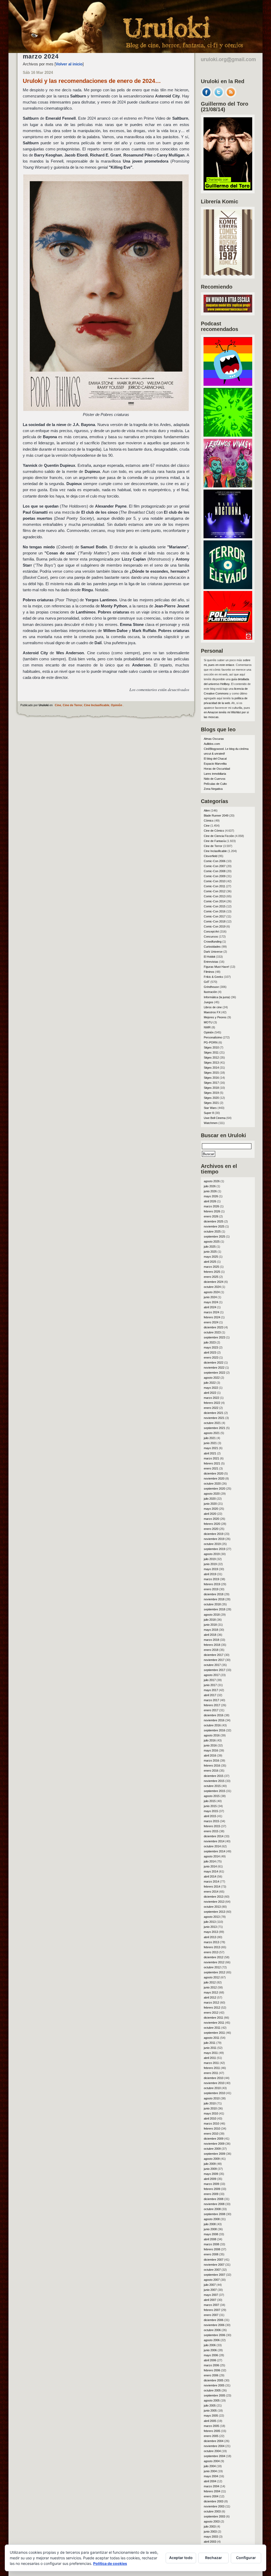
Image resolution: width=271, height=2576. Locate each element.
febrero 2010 (212, 2129)
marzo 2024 (211, 1312)
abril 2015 (210, 1816)
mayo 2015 (211, 1811)
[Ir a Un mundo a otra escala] (228, 311)
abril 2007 (210, 2300)
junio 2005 (210, 2411)
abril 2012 (210, 1997)
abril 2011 (210, 2058)
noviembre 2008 (214, 2204)
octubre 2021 (212, 1423)
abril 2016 (210, 1755)
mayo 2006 (211, 2355)
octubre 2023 (212, 1332)
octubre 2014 (212, 1846)
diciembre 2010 (214, 2078)
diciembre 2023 (214, 1327)
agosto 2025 (212, 1242)
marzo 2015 (211, 1821)
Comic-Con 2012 (215, 891)
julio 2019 (210, 1559)
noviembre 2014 (214, 1841)
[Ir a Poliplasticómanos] (228, 638)
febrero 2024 (212, 1317)
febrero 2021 (212, 1463)
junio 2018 (210, 1625)
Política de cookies (110, 2563)
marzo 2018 (211, 1640)
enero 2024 (211, 1322)
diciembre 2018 (214, 1594)
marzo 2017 (211, 1700)
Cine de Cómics (214, 831)
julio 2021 (210, 1438)
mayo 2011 (211, 2053)
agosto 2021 (212, 1433)
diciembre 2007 (214, 2260)
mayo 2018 (211, 1630)
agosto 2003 (212, 2521)
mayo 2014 (211, 1871)
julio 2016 (210, 1740)
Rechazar (214, 2558)
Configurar (246, 2558)
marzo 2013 (211, 1942)
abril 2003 (210, 2542)
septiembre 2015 (214, 1791)
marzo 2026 (211, 1206)
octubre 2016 (212, 1725)
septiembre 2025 (214, 1237)
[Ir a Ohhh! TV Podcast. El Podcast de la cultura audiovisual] (228, 384)
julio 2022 (210, 1383)
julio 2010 (210, 2103)
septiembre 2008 (214, 2214)
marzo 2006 (211, 2365)
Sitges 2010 (211, 1047)
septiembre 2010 (214, 2093)
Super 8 (209, 1113)
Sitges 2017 (211, 1083)
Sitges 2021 (211, 1103)
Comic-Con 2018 (215, 921)
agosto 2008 (212, 2219)
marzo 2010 (211, 2123)
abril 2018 (210, 1635)
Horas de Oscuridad (217, 769)
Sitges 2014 (211, 1068)
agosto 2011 (212, 2038)
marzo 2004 (211, 2486)
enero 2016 (211, 1771)
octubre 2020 (212, 1484)
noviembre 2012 (214, 1962)
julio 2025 (210, 1247)
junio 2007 (210, 2290)
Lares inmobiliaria (215, 774)
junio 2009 (210, 2169)
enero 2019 (211, 1589)
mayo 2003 (211, 2537)
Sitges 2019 (211, 1093)
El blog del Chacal (215, 759)
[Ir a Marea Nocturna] (228, 537)
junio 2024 (210, 1297)
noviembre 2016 (214, 1720)
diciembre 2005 (214, 2380)
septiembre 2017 (214, 1670)
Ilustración (210, 992)
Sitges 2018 (211, 1088)
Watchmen (211, 1123)
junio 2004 (210, 2471)
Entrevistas (211, 962)
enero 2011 (211, 2073)
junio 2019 (210, 1564)
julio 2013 (210, 1922)
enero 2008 (211, 2254)
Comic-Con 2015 (215, 906)
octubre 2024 (212, 1287)
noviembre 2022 (214, 1368)
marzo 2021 (211, 1458)
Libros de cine (213, 1007)
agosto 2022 (212, 1378)
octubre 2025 (212, 1231)
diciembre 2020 (214, 1473)
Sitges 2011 (211, 1052)
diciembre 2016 (214, 1715)
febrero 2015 (212, 1826)
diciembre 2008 (214, 2199)
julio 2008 (210, 2224)
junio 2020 (210, 1504)
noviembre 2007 (214, 2265)
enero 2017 (211, 1710)
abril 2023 (210, 1352)
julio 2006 (210, 2345)
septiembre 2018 (214, 1609)
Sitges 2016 (211, 1078)
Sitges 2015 (211, 1073)
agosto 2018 (212, 1615)
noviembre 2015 (214, 1781)
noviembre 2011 (214, 2023)
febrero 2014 (212, 1887)
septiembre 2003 (214, 2516)
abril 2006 (210, 2360)
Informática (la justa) (217, 997)
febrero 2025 (212, 1272)
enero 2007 (211, 2315)
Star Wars (210, 1108)
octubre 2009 (212, 2149)
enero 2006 (211, 2375)
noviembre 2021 (214, 1418)
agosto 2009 (212, 2159)
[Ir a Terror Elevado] (228, 588)
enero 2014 (211, 1892)
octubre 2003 (212, 2511)
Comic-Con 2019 (215, 926)
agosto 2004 (212, 2461)
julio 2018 (210, 1620)
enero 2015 (211, 1831)
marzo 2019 (211, 1579)
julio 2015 (210, 1801)
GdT (207, 982)
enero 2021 (211, 1468)
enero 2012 (211, 2013)
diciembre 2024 (214, 1282)
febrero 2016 (212, 1766)
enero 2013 (211, 1952)
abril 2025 (210, 1262)
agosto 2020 (212, 1494)
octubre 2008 (212, 2209)
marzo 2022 (211, 1398)
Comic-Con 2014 (215, 901)
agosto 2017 (212, 1675)
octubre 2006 (212, 2330)
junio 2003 (210, 2532)
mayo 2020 (211, 1509)
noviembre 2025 (214, 1226)
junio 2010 (210, 2108)
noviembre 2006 (214, 2325)
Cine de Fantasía (215, 841)
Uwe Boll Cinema (215, 1118)
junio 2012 (210, 1987)
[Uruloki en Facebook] (206, 96)
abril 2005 (210, 2421)
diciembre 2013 (214, 1897)
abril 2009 (210, 2179)
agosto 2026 (212, 1181)
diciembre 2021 (214, 1413)
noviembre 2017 (214, 1660)
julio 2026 (210, 1186)
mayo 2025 (211, 1257)
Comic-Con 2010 (215, 881)
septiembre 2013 (214, 1912)
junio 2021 (210, 1443)
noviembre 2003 (214, 2506)
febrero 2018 (212, 1645)
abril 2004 (210, 2481)
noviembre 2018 (214, 1599)
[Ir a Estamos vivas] (228, 486)
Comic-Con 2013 (215, 896)
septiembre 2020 (214, 1489)
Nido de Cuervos (215, 779)
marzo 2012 (211, 2002)
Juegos (209, 1002)
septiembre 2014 (214, 1851)
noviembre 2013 (214, 1902)
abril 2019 (210, 1574)
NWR (207, 1027)
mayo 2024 (211, 1302)
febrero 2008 (212, 2249)
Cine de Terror (73, 705)
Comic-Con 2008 (215, 871)
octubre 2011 (212, 2028)
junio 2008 (210, 2229)
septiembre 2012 (214, 1972)
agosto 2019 (212, 1554)
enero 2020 (211, 1529)
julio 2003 (210, 2526)
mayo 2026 (211, 1196)
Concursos (211, 937)
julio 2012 (210, 1982)
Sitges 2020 (211, 1098)
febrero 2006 (212, 2370)
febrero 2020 (212, 1524)
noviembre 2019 (214, 1539)
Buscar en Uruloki (223, 1135)
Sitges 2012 (211, 1058)
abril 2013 (210, 1937)
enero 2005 (211, 2436)
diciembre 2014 (214, 1836)
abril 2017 (210, 1695)
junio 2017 (210, 1685)
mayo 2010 (211, 2113)
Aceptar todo (181, 2558)
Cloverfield (211, 856)
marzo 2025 (211, 1267)
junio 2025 (210, 1252)
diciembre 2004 (214, 2441)
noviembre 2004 (214, 2446)
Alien (207, 810)
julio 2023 (210, 1342)
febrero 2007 (212, 2310)
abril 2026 (210, 1201)
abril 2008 (210, 2239)
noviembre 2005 (214, 2385)
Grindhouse (211, 987)
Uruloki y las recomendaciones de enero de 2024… (92, 81)
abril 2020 (210, 1514)
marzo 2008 (211, 2244)
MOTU (208, 1022)
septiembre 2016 (214, 1730)
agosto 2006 (212, 2340)
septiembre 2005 (214, 2395)
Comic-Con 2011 (214, 886)
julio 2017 (210, 1680)
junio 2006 (210, 2350)
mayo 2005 (211, 2416)
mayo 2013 (211, 1932)
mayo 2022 (211, 1388)
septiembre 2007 (214, 2275)
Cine (58, 705)
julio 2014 (210, 1861)
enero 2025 (211, 1277)
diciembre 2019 (214, 1534)
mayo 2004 (211, 2476)
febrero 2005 (212, 2431)
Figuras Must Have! (216, 967)
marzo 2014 (211, 1881)
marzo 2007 (211, 2305)
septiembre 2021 (214, 1428)
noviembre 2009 (214, 2144)
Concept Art (211, 931)
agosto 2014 (212, 1856)
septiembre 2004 (214, 2456)
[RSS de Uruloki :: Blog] (231, 96)
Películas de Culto (215, 784)
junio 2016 (210, 1745)
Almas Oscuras (214, 739)
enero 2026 (211, 1216)
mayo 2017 (211, 1690)
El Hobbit (209, 957)
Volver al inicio (69, 64)
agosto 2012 (212, 1977)
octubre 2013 (212, 1907)
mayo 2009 (211, 2174)
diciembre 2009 (214, 2139)
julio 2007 (210, 2285)
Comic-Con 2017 (215, 916)
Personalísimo (213, 1037)
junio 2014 (210, 1866)
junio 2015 (210, 1806)
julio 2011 (210, 2043)
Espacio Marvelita (215, 764)
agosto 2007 (212, 2280)
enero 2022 (211, 1408)
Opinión (117, 705)
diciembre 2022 (214, 1363)
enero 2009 (211, 2194)
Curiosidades (212, 947)
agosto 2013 (212, 1917)
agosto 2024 (212, 1292)
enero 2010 (211, 2134)
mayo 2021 (211, 1448)
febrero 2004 (212, 2491)
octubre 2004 (212, 2451)
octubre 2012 (212, 1967)
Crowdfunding (213, 942)
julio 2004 (210, 2466)
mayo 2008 (211, 2234)
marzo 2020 (211, 1519)
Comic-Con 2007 (215, 866)
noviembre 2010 (214, 2083)
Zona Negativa (213, 789)
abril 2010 (210, 2118)
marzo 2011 (211, 2063)
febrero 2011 (212, 2068)
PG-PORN (211, 1042)
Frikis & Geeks (213, 977)
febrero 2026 (212, 1211)
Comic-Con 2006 (215, 861)
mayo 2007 (211, 2295)
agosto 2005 (212, 2400)
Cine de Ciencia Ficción (219, 836)
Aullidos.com (212, 744)
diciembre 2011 (213, 2018)
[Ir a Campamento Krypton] (228, 435)
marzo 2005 (211, 2426)
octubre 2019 (212, 1544)
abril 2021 (210, 1453)
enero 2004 (211, 2496)
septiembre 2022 (214, 1373)
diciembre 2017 (214, 1655)
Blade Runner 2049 (216, 816)
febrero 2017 (212, 1705)
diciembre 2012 (214, 1957)
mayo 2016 (211, 1750)
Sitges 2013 (211, 1063)
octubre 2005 (212, 2390)
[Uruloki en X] (219, 96)
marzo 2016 (211, 1760)
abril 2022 (210, 1393)
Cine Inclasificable (97, 705)
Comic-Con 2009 (215, 876)
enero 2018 (211, 1650)
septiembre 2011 (214, 2033)
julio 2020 (210, 1499)
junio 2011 (210, 2048)
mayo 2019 (211, 1569)
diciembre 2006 (214, 2320)
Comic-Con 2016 (215, 911)
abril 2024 (210, 1307)
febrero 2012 (212, 2008)
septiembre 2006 (214, 2335)
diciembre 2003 (214, 2501)
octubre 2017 (212, 1665)
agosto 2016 (212, 1735)
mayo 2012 (211, 1992)
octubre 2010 (212, 2088)
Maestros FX (212, 1012)
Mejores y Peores (215, 1017)
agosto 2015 (212, 1796)
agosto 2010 (212, 2098)
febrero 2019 (212, 1584)
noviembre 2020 (214, 1479)
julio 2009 (210, 2164)
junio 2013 (210, 1927)
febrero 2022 (212, 1403)
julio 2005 (210, 2405)
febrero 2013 (212, 1947)
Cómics (209, 821)
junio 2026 (210, 1191)
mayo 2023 (211, 1347)
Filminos (209, 972)
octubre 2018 (212, 1604)
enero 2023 (211, 1358)
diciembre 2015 (214, 1776)
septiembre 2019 (214, 1549)
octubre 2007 (212, 2270)
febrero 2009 (212, 2189)
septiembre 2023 (214, 1337)
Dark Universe (213, 952)
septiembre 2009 (214, 2154)
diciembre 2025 (214, 1221)
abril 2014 (210, 1876)
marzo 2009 (211, 2184)
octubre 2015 (212, 1786)
